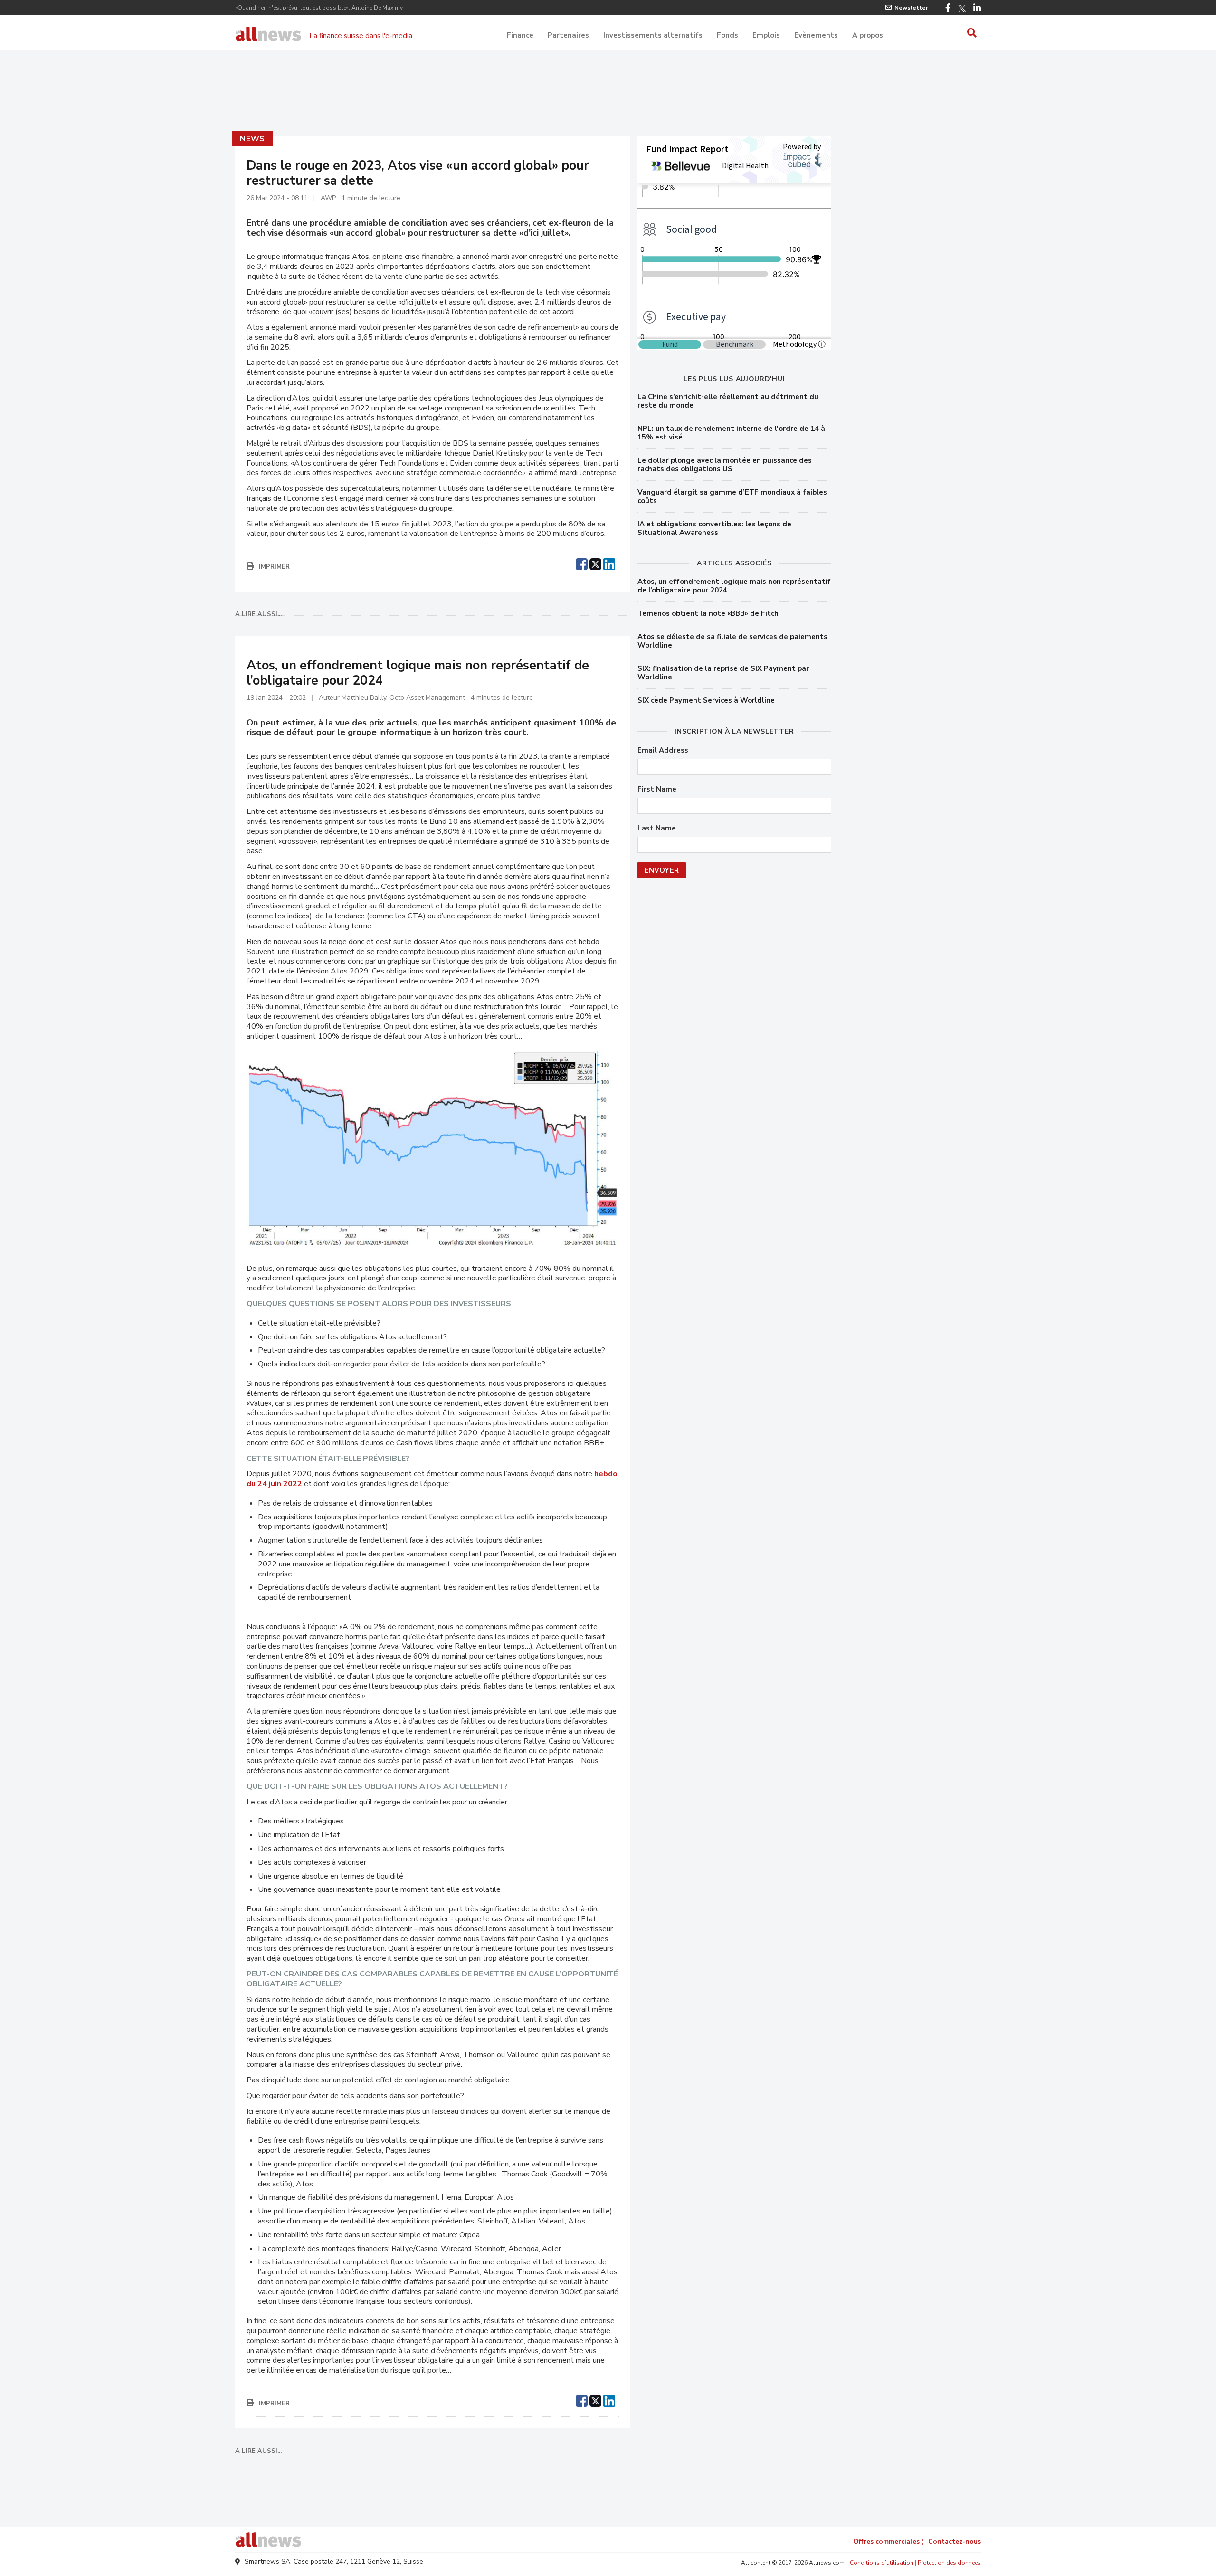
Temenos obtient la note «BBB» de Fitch (708, 613)
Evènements (816, 35)
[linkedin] (609, 563)
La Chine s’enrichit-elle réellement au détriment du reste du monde (728, 401)
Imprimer (274, 567)
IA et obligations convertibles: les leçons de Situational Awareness (714, 528)
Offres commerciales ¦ (888, 2542)
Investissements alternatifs (653, 35)
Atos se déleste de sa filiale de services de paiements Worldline (732, 641)
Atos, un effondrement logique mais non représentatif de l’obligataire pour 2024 (734, 586)
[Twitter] (962, 9)
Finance (520, 35)
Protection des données (949, 2563)
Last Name (657, 828)
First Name (657, 789)
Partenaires (568, 35)
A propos (868, 35)
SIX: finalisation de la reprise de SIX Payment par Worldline (723, 673)
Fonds (727, 35)
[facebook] (582, 563)
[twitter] (595, 563)
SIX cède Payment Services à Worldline (706, 700)
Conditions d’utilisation (882, 2563)
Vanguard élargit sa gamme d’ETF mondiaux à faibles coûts (732, 496)
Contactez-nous (955, 2542)
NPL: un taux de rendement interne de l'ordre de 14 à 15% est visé (731, 433)
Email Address (663, 750)
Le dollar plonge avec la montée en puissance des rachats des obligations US (725, 465)
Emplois (766, 35)
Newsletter (911, 8)
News (252, 139)
